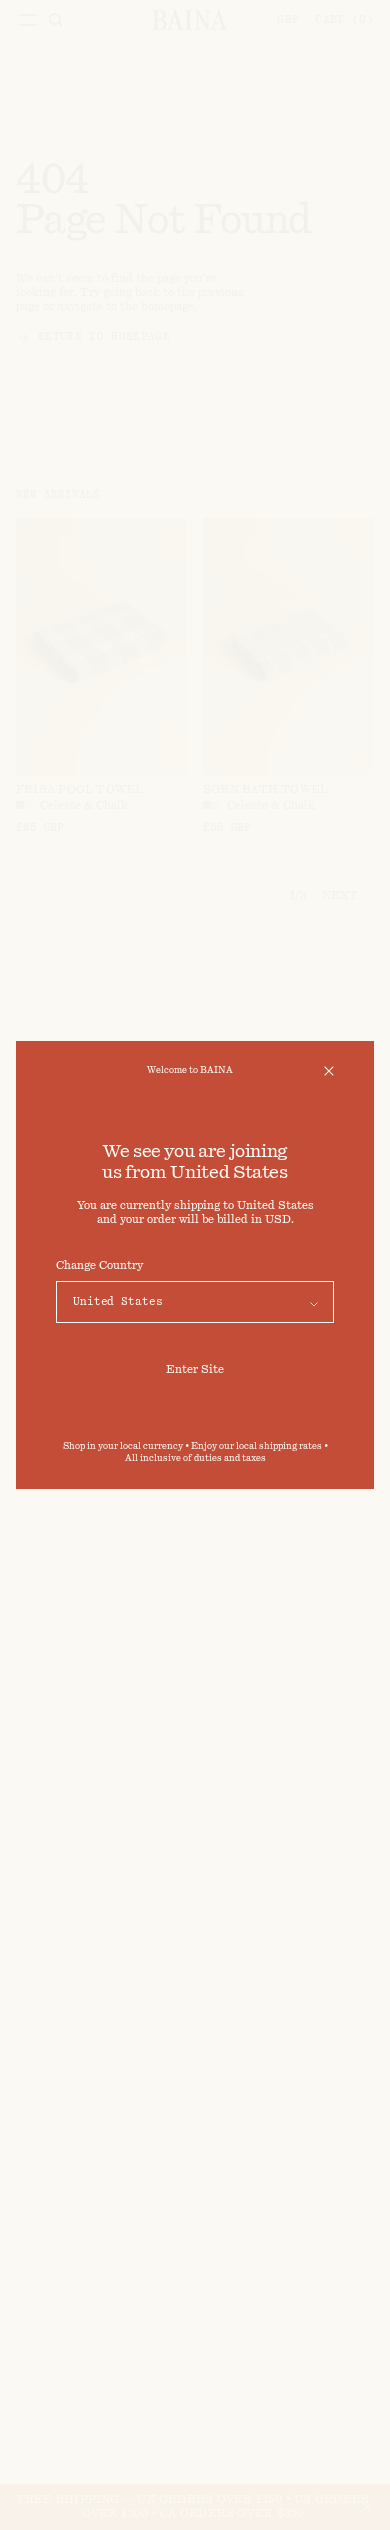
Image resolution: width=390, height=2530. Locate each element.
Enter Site (195, 1369)
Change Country (99, 1265)
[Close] (329, 1071)
